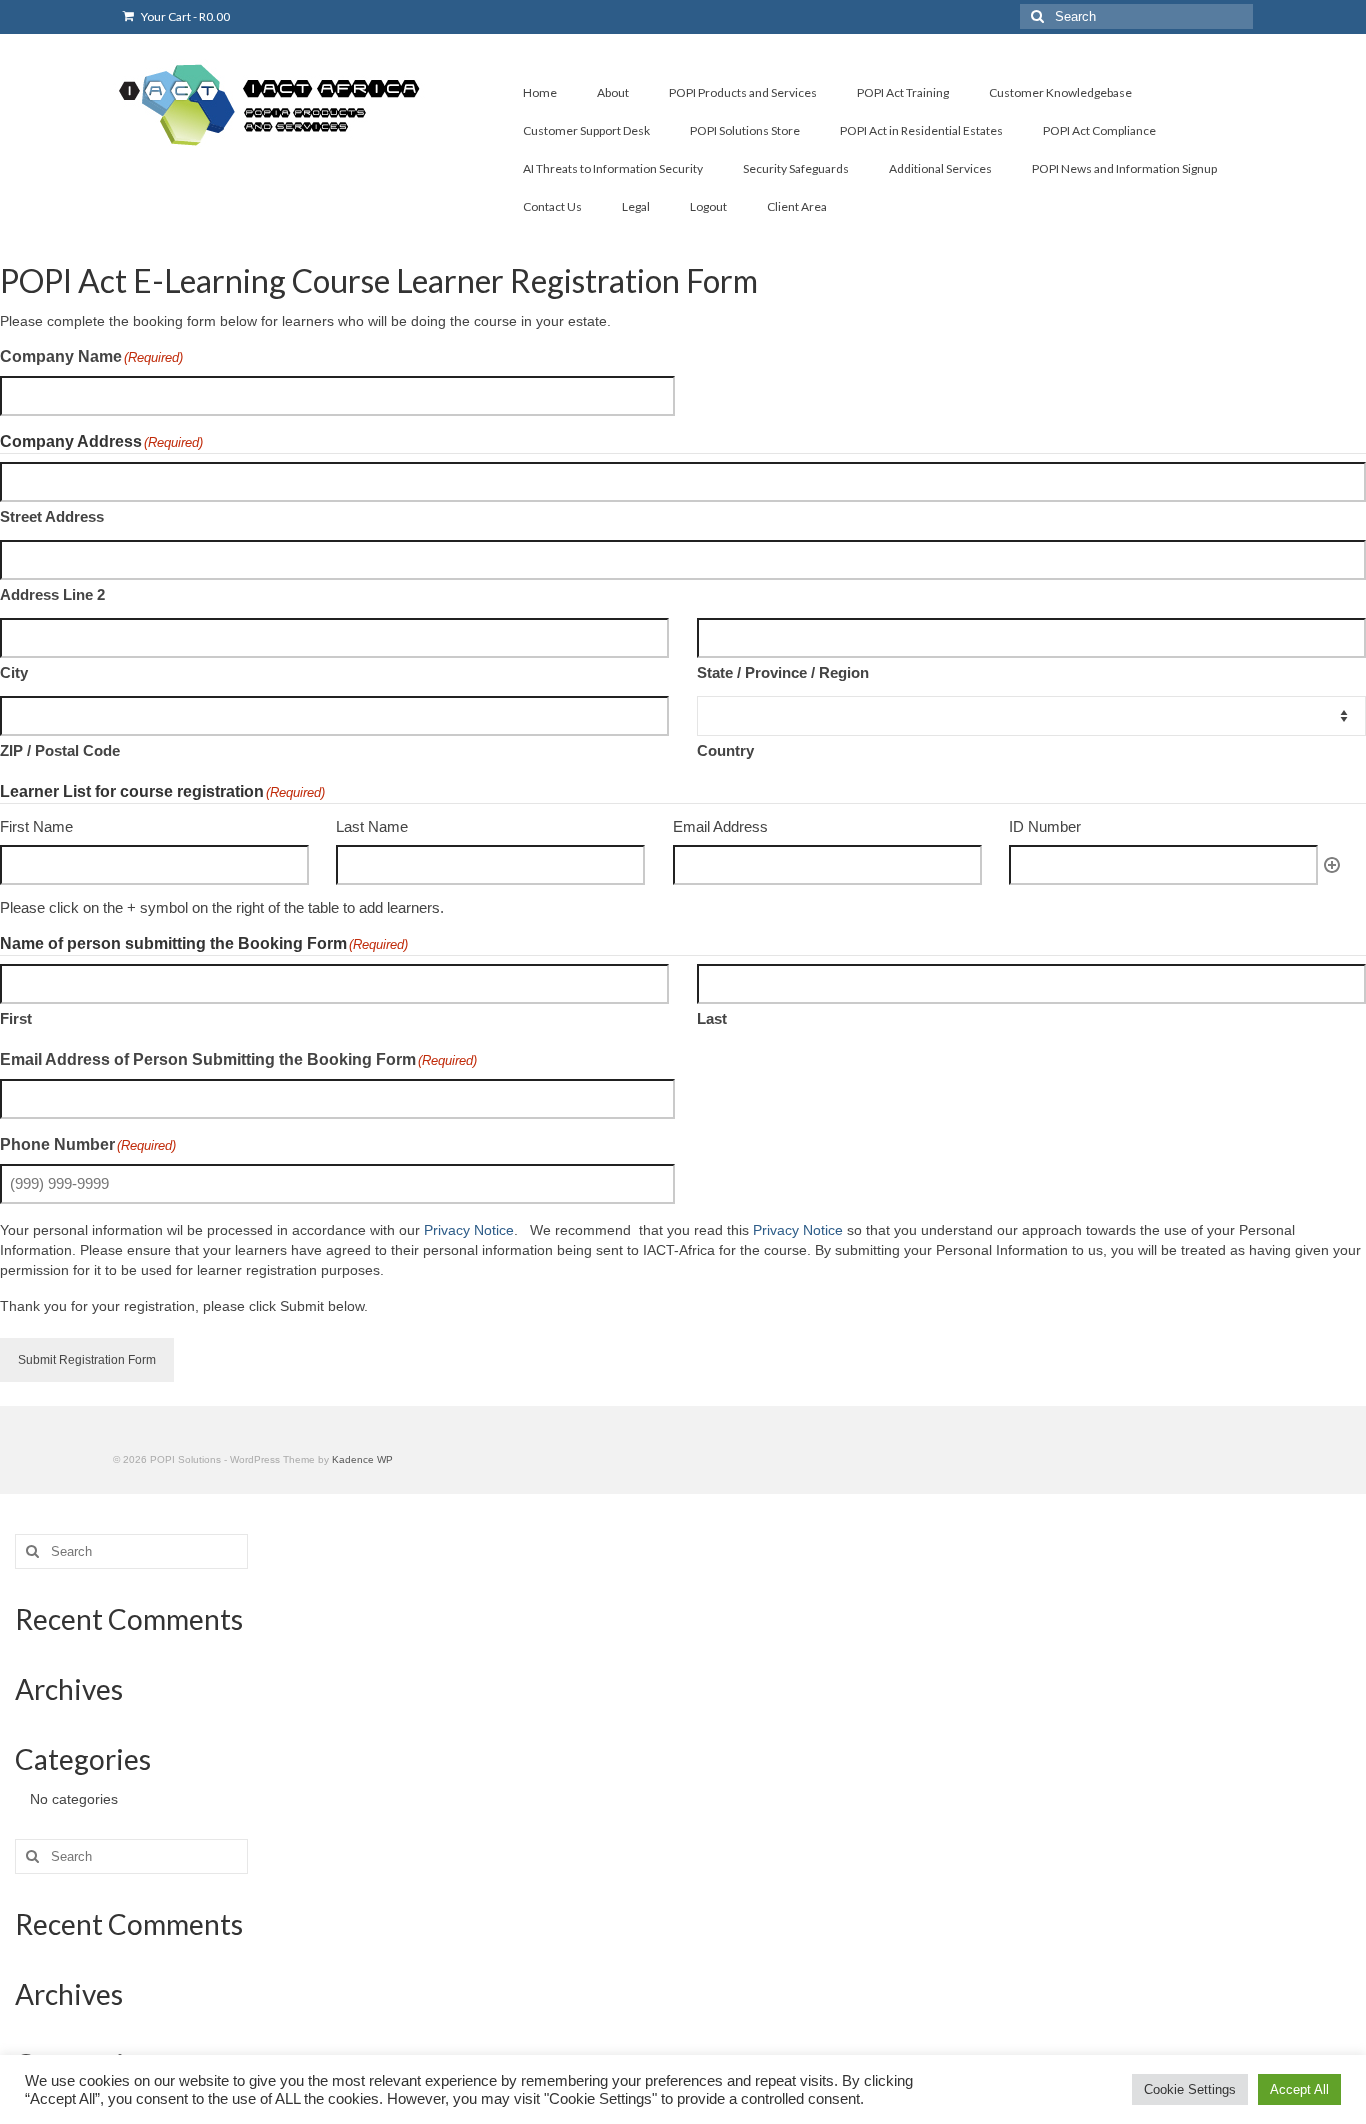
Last (712, 1018)
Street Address (52, 516)
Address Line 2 (52, 594)
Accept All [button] (1299, 2089)
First (16, 1018)
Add (1332, 865)
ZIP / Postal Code (60, 750)
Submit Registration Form (87, 1360)
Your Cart (184, 16)
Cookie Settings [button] (1190, 2089)
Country (725, 750)
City (14, 672)
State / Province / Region (783, 672)
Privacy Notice (469, 1230)
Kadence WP (362, 1459)
